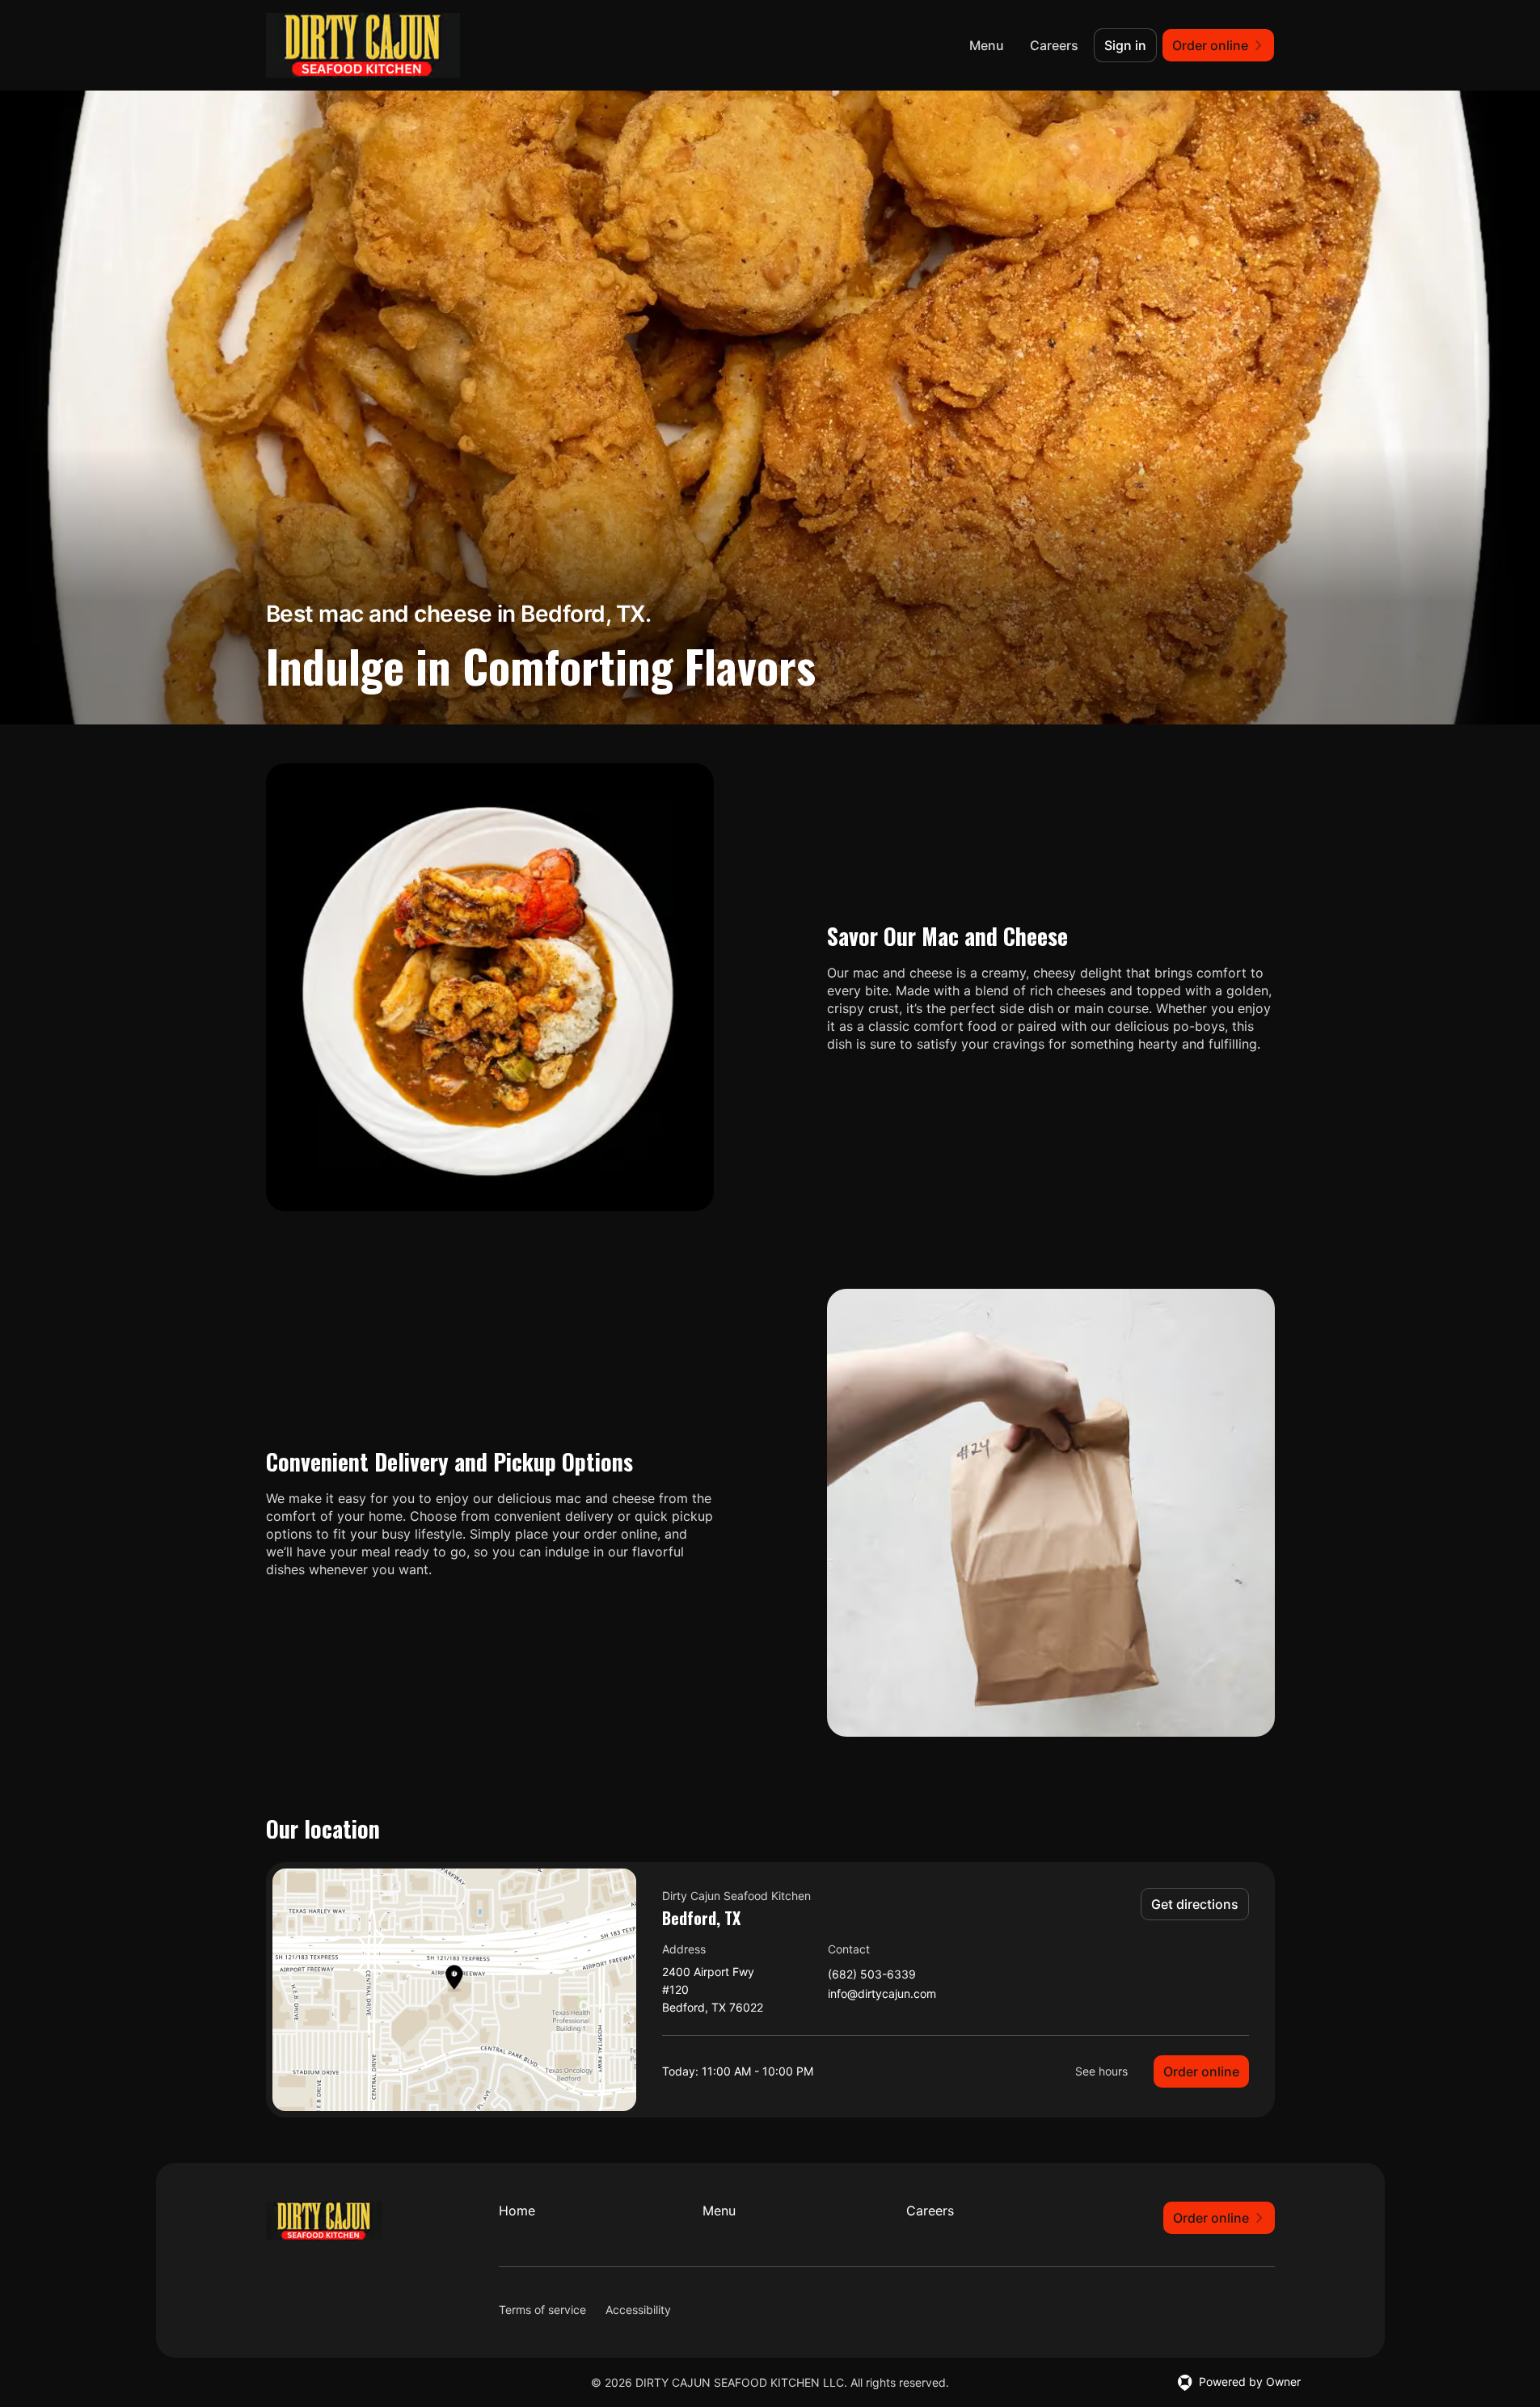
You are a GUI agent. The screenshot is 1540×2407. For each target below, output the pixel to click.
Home (517, 2211)
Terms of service (542, 2310)
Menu (987, 45)
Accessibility (638, 2310)
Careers (1054, 45)
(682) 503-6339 (872, 1975)
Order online (1201, 2071)
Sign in (1125, 45)
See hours (1101, 2071)
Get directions (1195, 1904)
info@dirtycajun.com (882, 1994)
